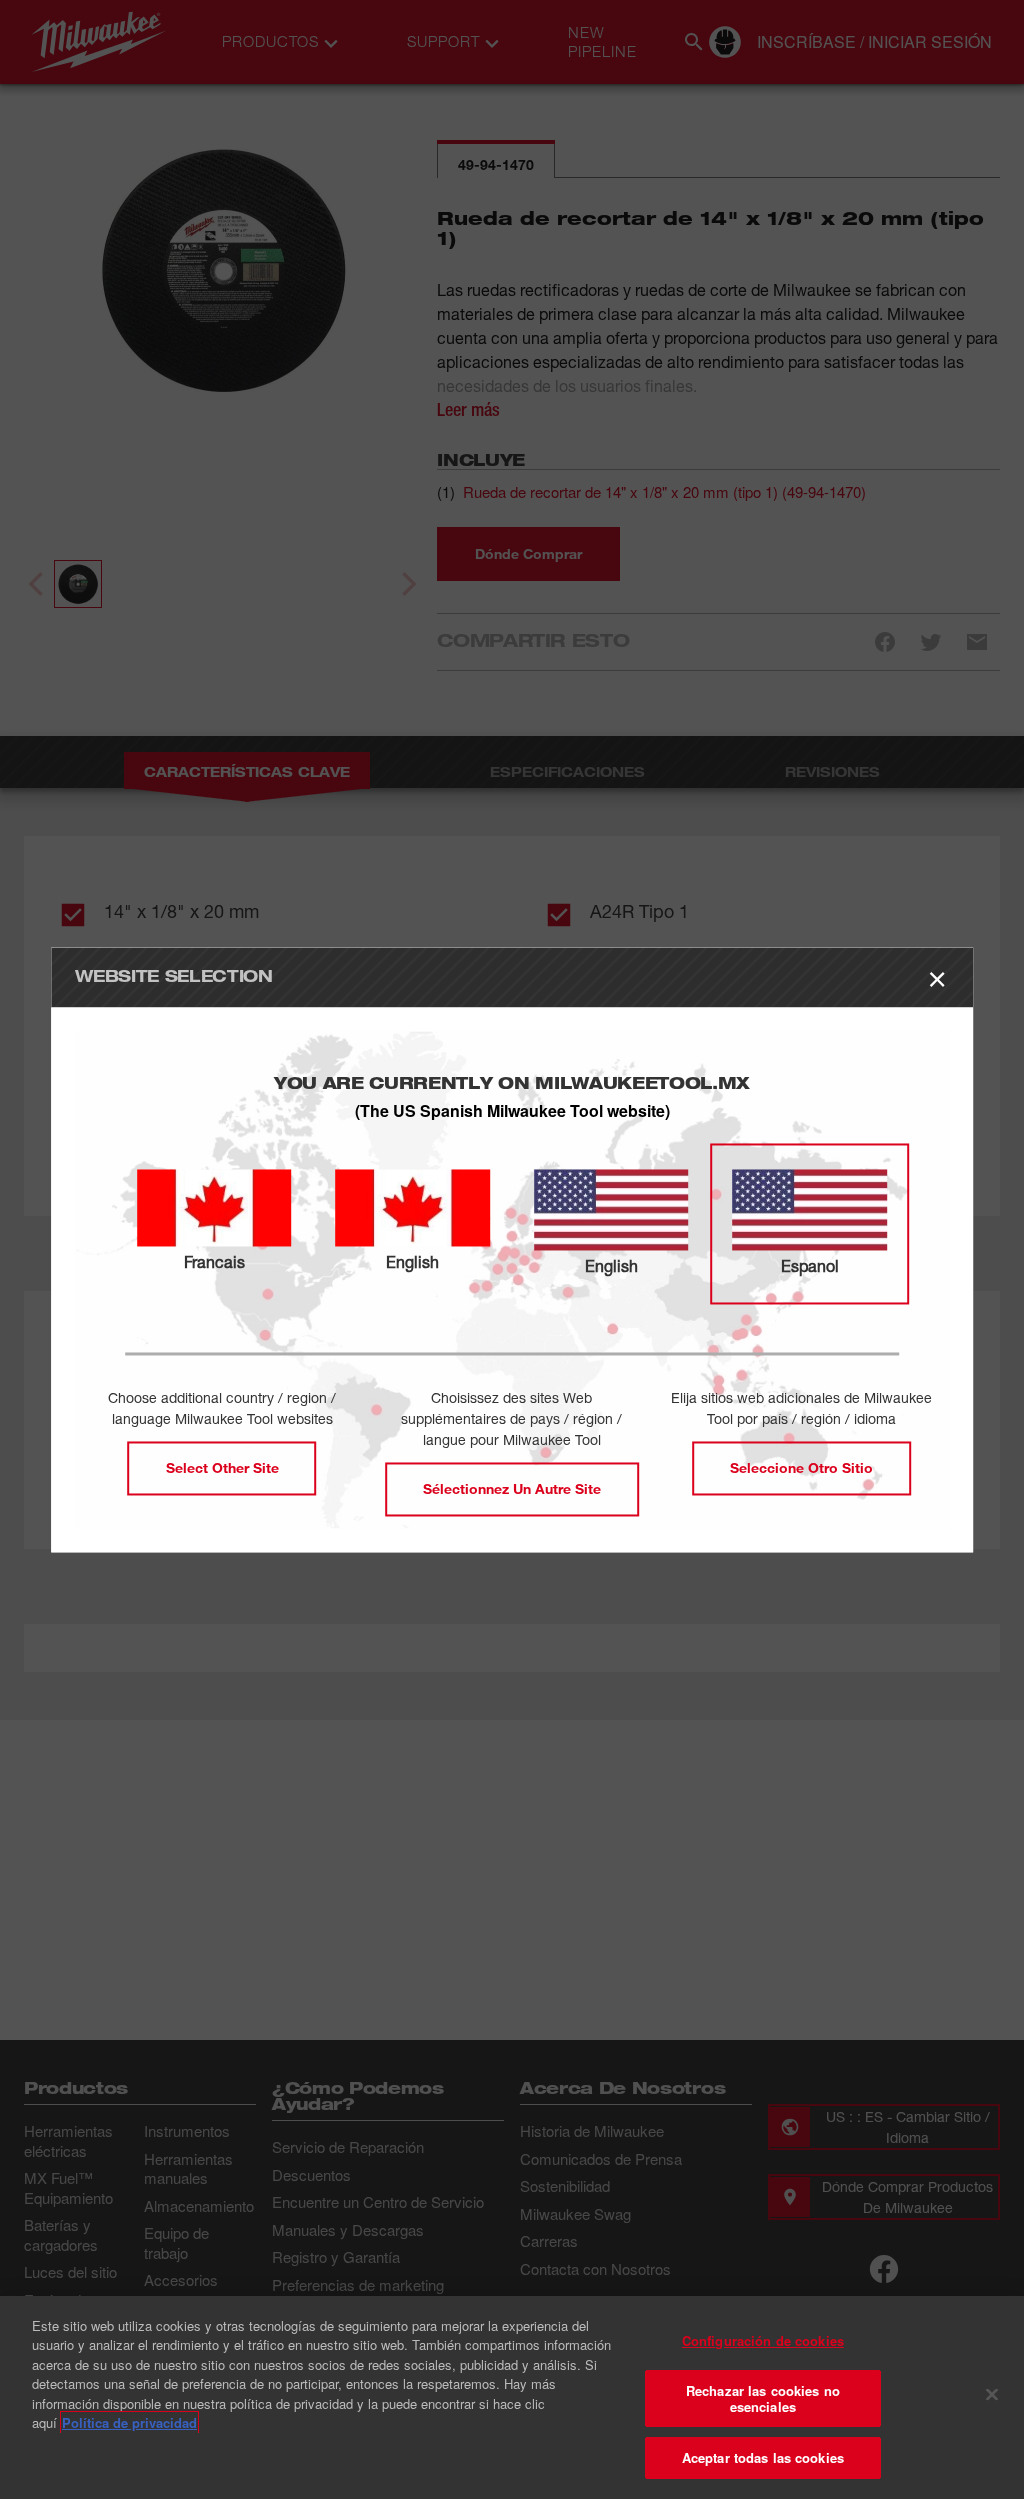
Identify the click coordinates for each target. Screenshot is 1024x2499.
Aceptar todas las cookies (763, 2457)
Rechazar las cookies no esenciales (763, 2398)
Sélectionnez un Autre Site (512, 1488)
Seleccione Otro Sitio (801, 1467)
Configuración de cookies (763, 2340)
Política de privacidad (129, 2422)
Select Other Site (222, 1467)
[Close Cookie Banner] (992, 2395)
